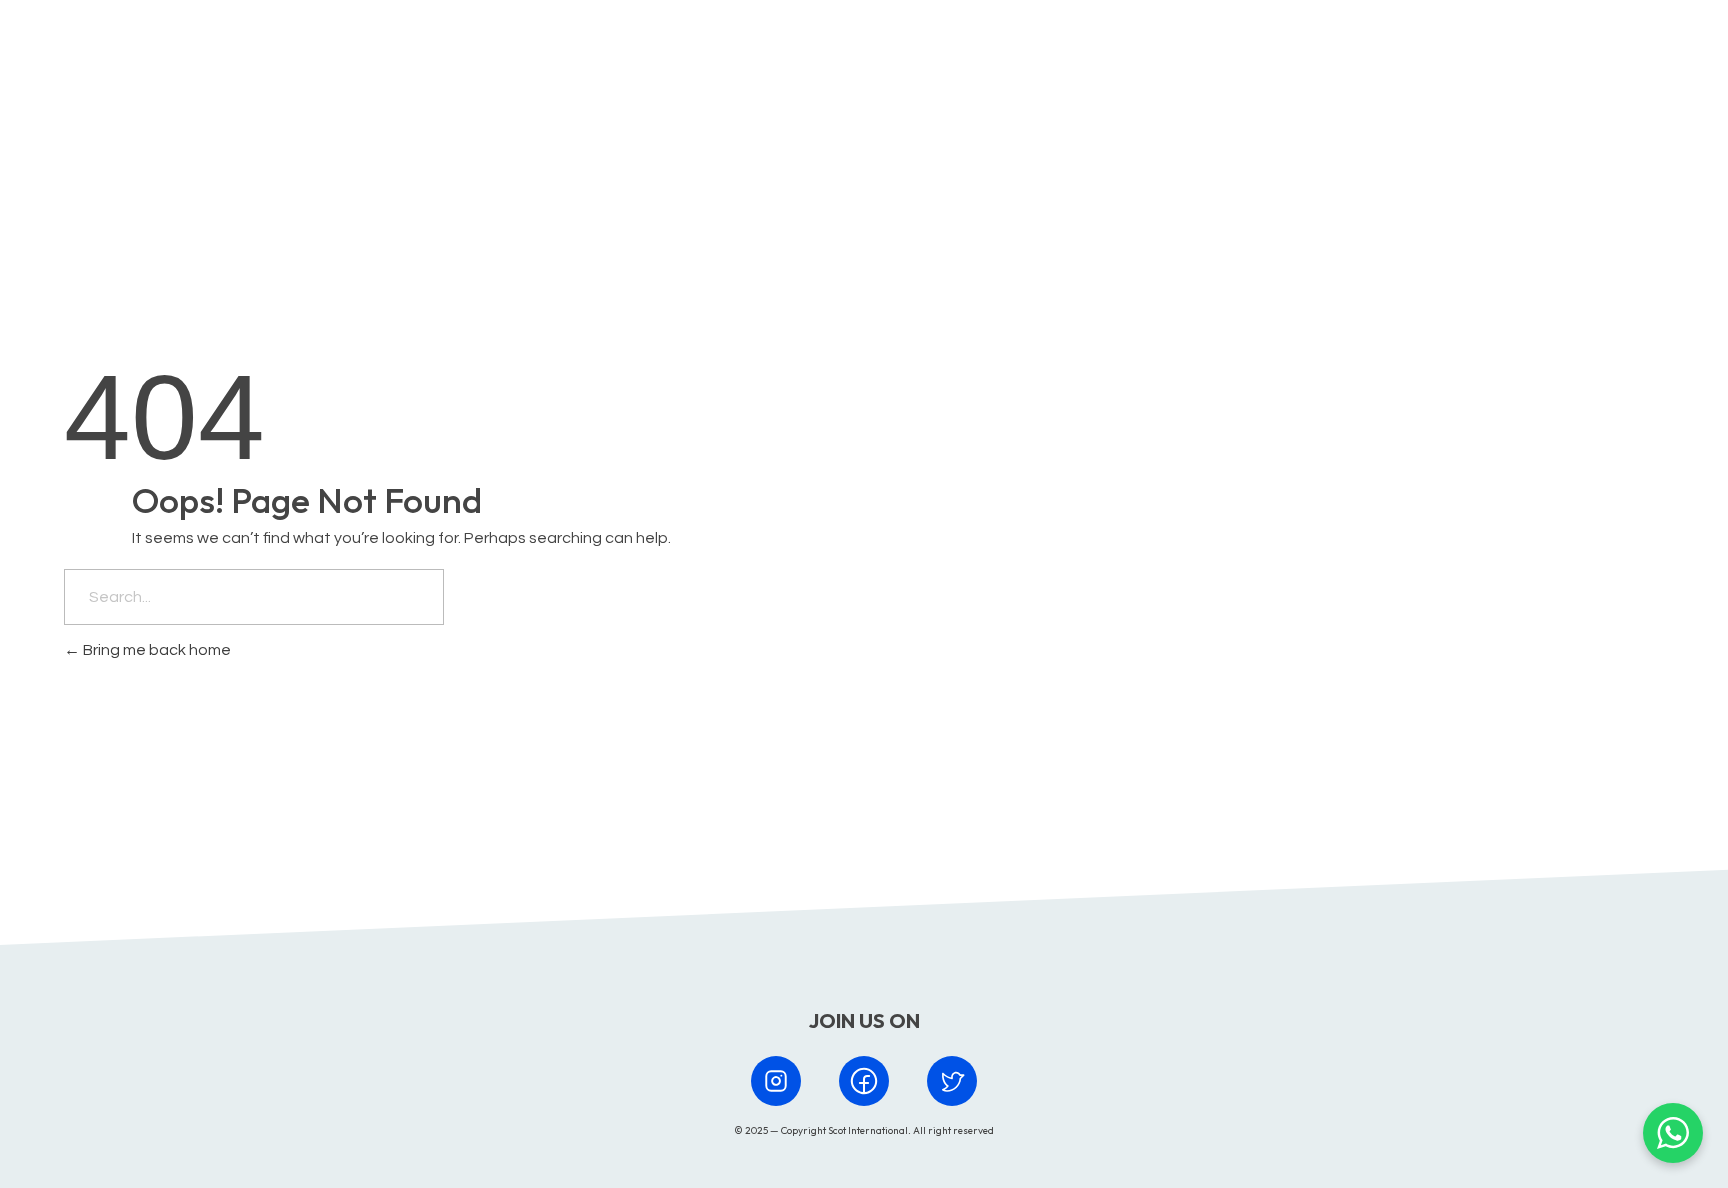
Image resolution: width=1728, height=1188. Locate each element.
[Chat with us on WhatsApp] (1673, 1133)
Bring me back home (155, 650)
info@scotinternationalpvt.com (1162, 775)
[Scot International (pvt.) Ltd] (152, 53)
